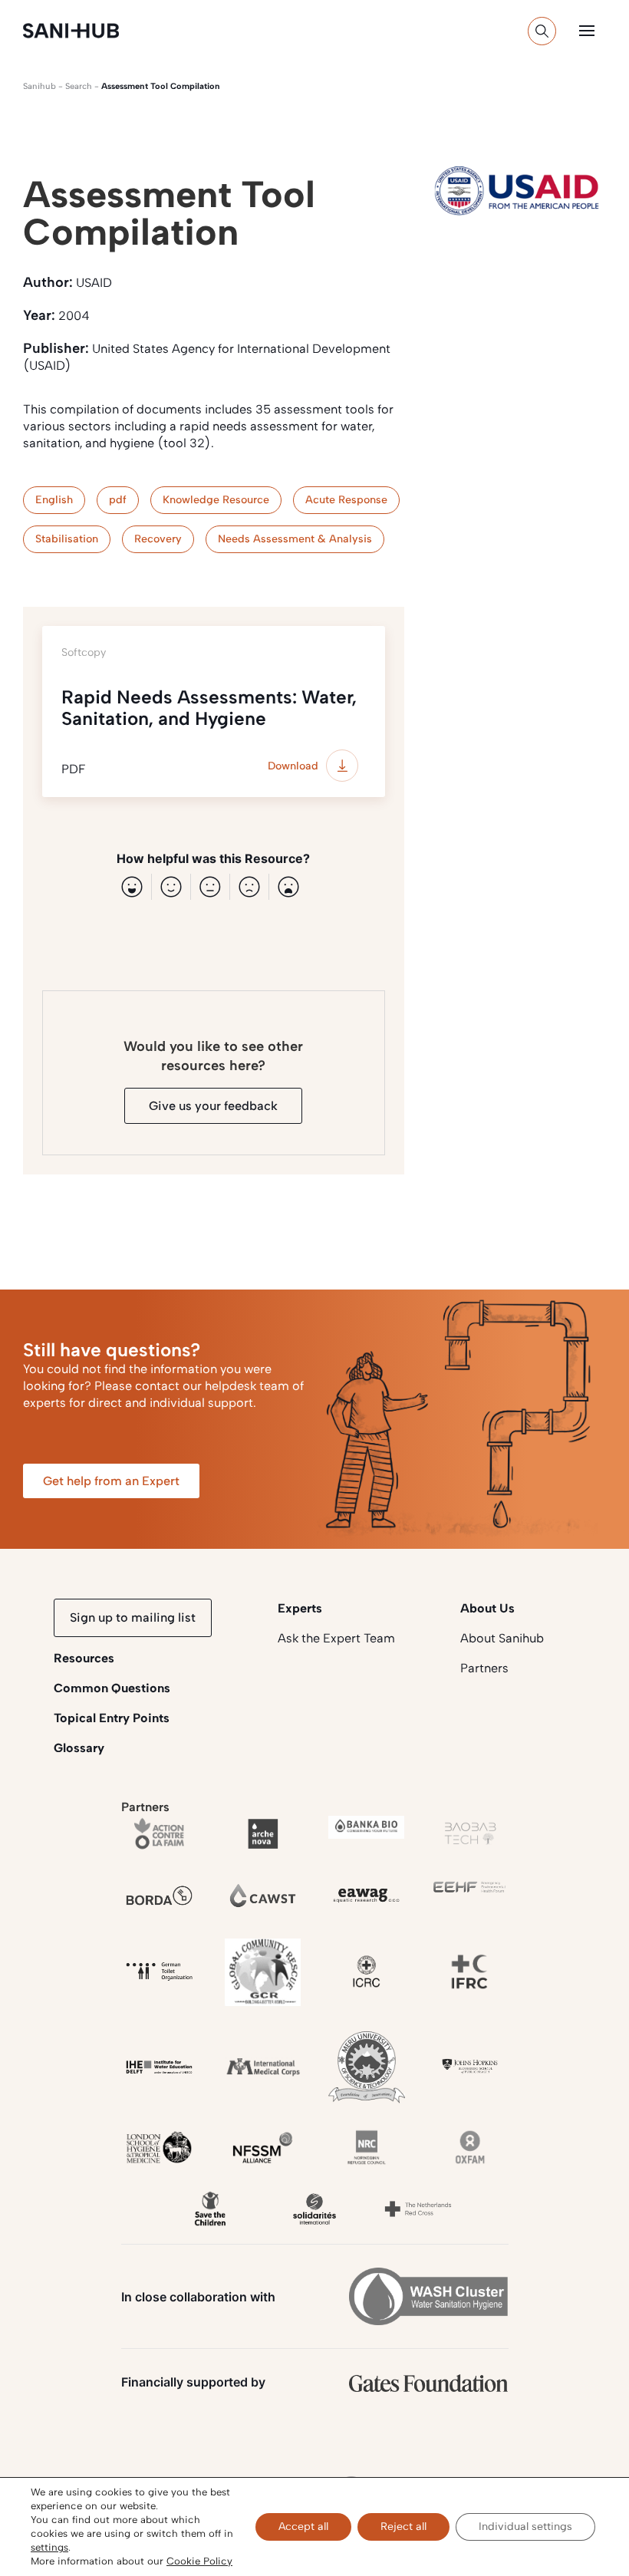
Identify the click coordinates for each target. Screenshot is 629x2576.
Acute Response (346, 500)
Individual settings (525, 2527)
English (54, 500)
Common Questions (112, 1688)
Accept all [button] (303, 2527)
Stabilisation (67, 539)
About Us (487, 1608)
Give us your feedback (213, 1106)
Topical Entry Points (112, 1718)
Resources (84, 1658)
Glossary (79, 1748)
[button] (587, 31)
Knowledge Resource (216, 500)
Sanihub (40, 86)
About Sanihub (502, 1638)
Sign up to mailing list (133, 1617)
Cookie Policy (199, 2561)
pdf (118, 500)
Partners (484, 1668)
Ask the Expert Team (336, 1638)
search (79, 86)
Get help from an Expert (111, 1481)
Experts (300, 1608)
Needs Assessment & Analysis (295, 539)
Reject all (403, 2527)
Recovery (158, 539)
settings (49, 2547)
